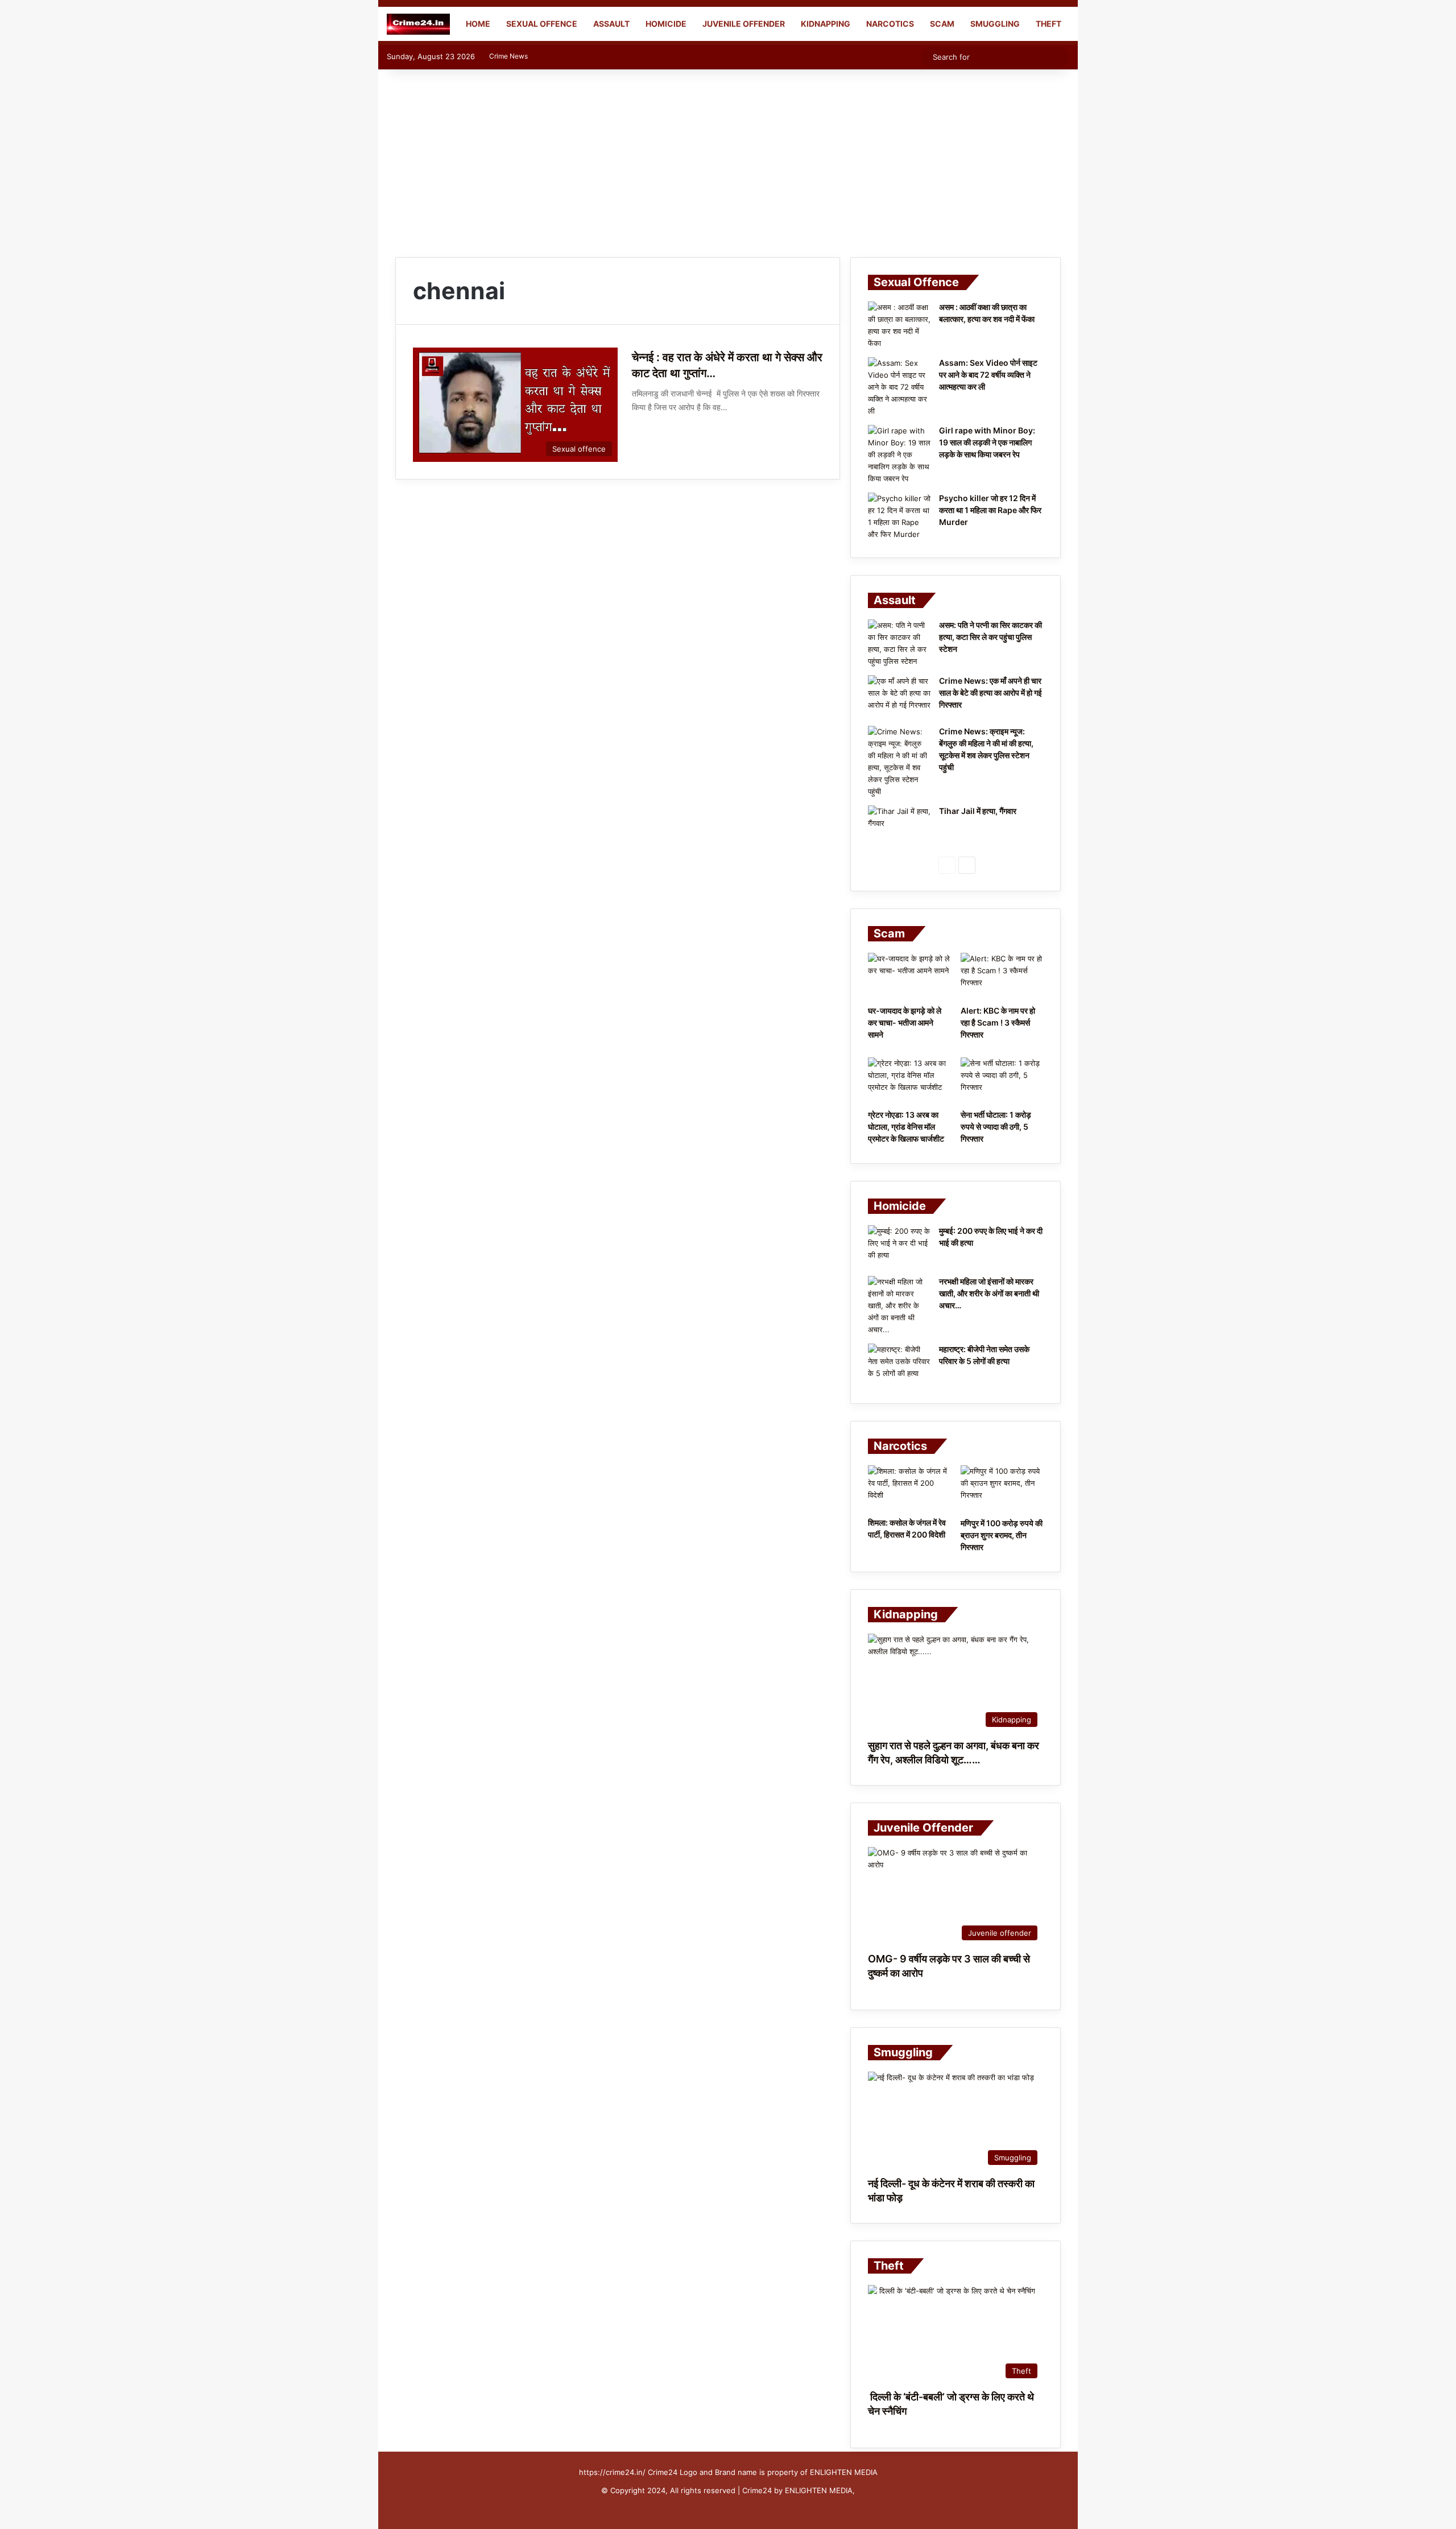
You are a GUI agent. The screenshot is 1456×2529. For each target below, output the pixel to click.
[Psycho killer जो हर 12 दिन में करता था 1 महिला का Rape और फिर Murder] (899, 516)
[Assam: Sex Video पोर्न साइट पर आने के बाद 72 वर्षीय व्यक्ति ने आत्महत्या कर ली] (899, 387)
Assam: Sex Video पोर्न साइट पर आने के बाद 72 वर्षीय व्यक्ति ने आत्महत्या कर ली (988, 375)
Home (477, 24)
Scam (942, 24)
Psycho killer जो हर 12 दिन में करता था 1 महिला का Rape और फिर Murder (990, 510)
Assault (611, 24)
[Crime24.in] (418, 24)
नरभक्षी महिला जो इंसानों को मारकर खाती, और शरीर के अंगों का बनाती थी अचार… (989, 1293)
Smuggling (995, 24)
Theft (1048, 24)
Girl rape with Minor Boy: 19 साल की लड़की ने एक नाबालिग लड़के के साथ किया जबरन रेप (987, 442)
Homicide (666, 24)
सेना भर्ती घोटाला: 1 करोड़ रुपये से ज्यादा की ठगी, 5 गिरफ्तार (996, 1127)
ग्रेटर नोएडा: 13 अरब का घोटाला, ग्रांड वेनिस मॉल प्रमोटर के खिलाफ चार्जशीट (906, 1127)
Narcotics (890, 24)
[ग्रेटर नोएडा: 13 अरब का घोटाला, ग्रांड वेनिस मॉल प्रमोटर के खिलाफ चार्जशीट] (909, 1081)
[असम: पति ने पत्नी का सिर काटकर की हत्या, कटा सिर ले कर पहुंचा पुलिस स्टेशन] (899, 643)
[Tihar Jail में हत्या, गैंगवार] (899, 827)
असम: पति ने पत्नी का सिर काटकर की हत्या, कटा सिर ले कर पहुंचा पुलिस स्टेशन (990, 637)
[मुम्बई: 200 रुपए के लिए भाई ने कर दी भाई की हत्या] (899, 1247)
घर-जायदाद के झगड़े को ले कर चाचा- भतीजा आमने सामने (905, 1022)
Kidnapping (826, 24)
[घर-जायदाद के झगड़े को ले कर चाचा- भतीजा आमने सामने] (909, 976)
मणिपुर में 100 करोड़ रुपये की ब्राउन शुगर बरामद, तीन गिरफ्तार (1002, 1535)
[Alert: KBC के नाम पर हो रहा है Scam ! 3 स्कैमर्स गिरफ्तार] (1002, 976)
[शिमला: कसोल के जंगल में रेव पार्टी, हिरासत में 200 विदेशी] (909, 1488)
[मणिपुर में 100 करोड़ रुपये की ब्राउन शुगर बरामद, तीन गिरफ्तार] (1002, 1489)
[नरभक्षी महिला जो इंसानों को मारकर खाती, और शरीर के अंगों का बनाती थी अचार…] (899, 1306)
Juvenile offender (744, 24)
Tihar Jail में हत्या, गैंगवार (978, 811)
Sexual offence (542, 24)
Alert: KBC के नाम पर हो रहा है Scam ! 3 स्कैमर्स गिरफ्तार (998, 1022)
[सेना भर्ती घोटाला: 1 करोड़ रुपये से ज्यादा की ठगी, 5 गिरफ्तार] (1002, 1081)
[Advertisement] (728, 160)
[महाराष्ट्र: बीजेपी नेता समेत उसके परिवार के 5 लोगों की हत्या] (899, 1365)
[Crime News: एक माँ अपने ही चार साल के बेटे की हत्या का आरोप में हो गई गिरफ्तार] (899, 697)
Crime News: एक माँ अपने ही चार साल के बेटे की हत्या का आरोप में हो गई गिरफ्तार (990, 693)
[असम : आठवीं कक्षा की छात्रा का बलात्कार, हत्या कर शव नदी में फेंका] (899, 325)
